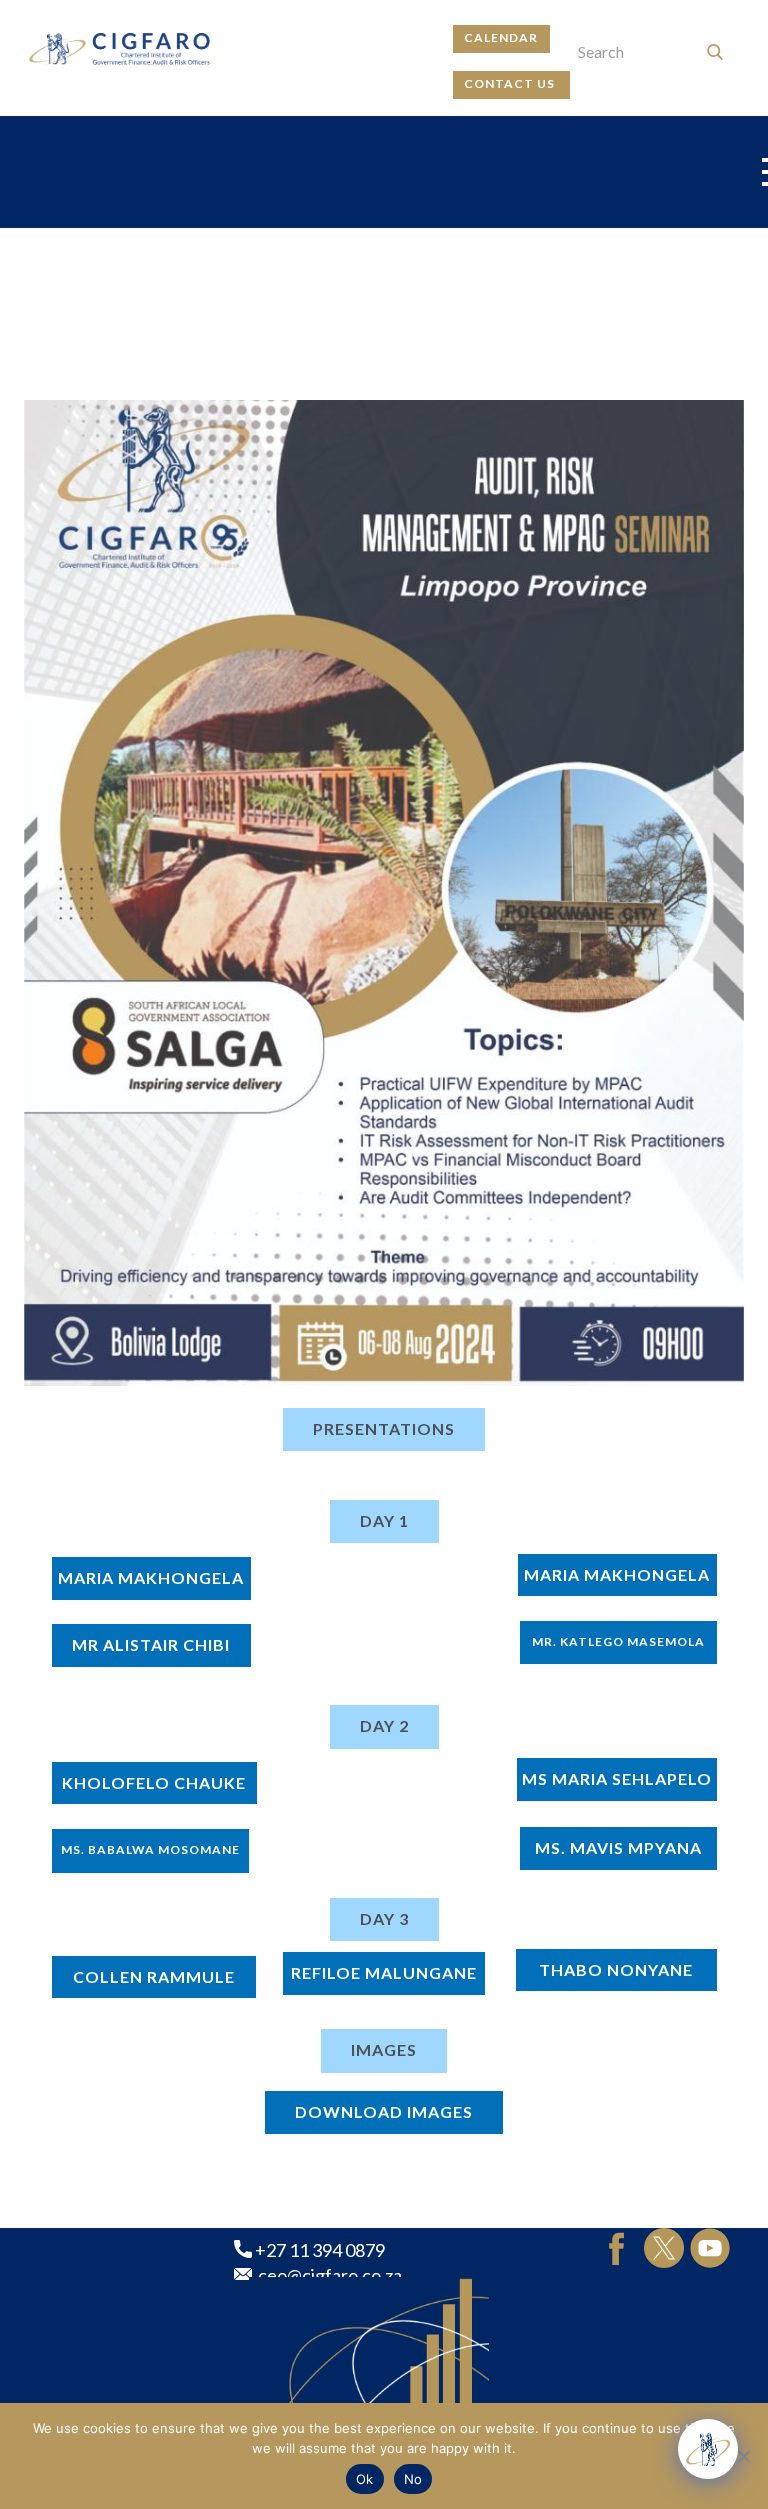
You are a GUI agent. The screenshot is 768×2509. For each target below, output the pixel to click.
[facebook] (617, 2248)
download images (384, 2111)
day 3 (384, 1918)
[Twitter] (664, 2248)
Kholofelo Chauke (154, 1782)
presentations (384, 1428)
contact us (511, 83)
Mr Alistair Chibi (151, 1644)
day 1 (384, 1520)
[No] (743, 2456)
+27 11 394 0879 (318, 2250)
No (413, 2479)
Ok (365, 2479)
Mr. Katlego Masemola (618, 1641)
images (384, 2049)
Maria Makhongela (151, 1577)
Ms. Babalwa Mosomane (150, 1849)
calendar (501, 37)
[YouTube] (710, 2248)
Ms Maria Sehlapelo (617, 1778)
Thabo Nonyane (616, 1969)
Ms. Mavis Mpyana (618, 1847)
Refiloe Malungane (384, 1972)
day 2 (384, 1725)
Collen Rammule (154, 1976)
